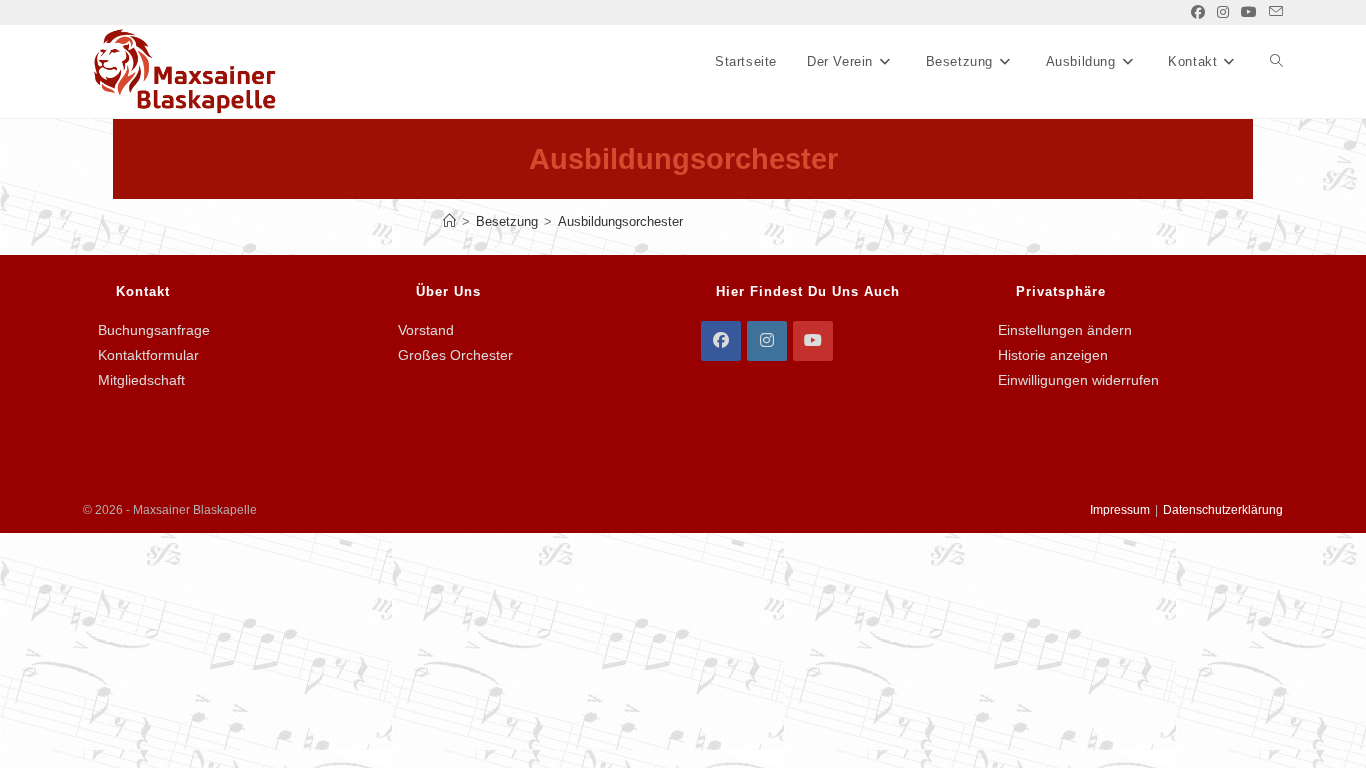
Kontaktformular (148, 355)
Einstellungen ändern (1065, 330)
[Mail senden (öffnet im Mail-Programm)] (1273, 12)
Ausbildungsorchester (620, 221)
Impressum (1120, 510)
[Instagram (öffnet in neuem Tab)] (1223, 12)
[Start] (449, 221)
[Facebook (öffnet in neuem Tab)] (1198, 12)
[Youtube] (813, 341)
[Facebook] (721, 341)
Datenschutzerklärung (1223, 510)
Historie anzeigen (1053, 355)
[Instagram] (767, 341)
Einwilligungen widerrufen (1078, 380)
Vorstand (426, 330)
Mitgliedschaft (141, 380)
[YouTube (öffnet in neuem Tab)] (1249, 12)
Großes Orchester (455, 355)
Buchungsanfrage (154, 330)
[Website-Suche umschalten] (1276, 62)
